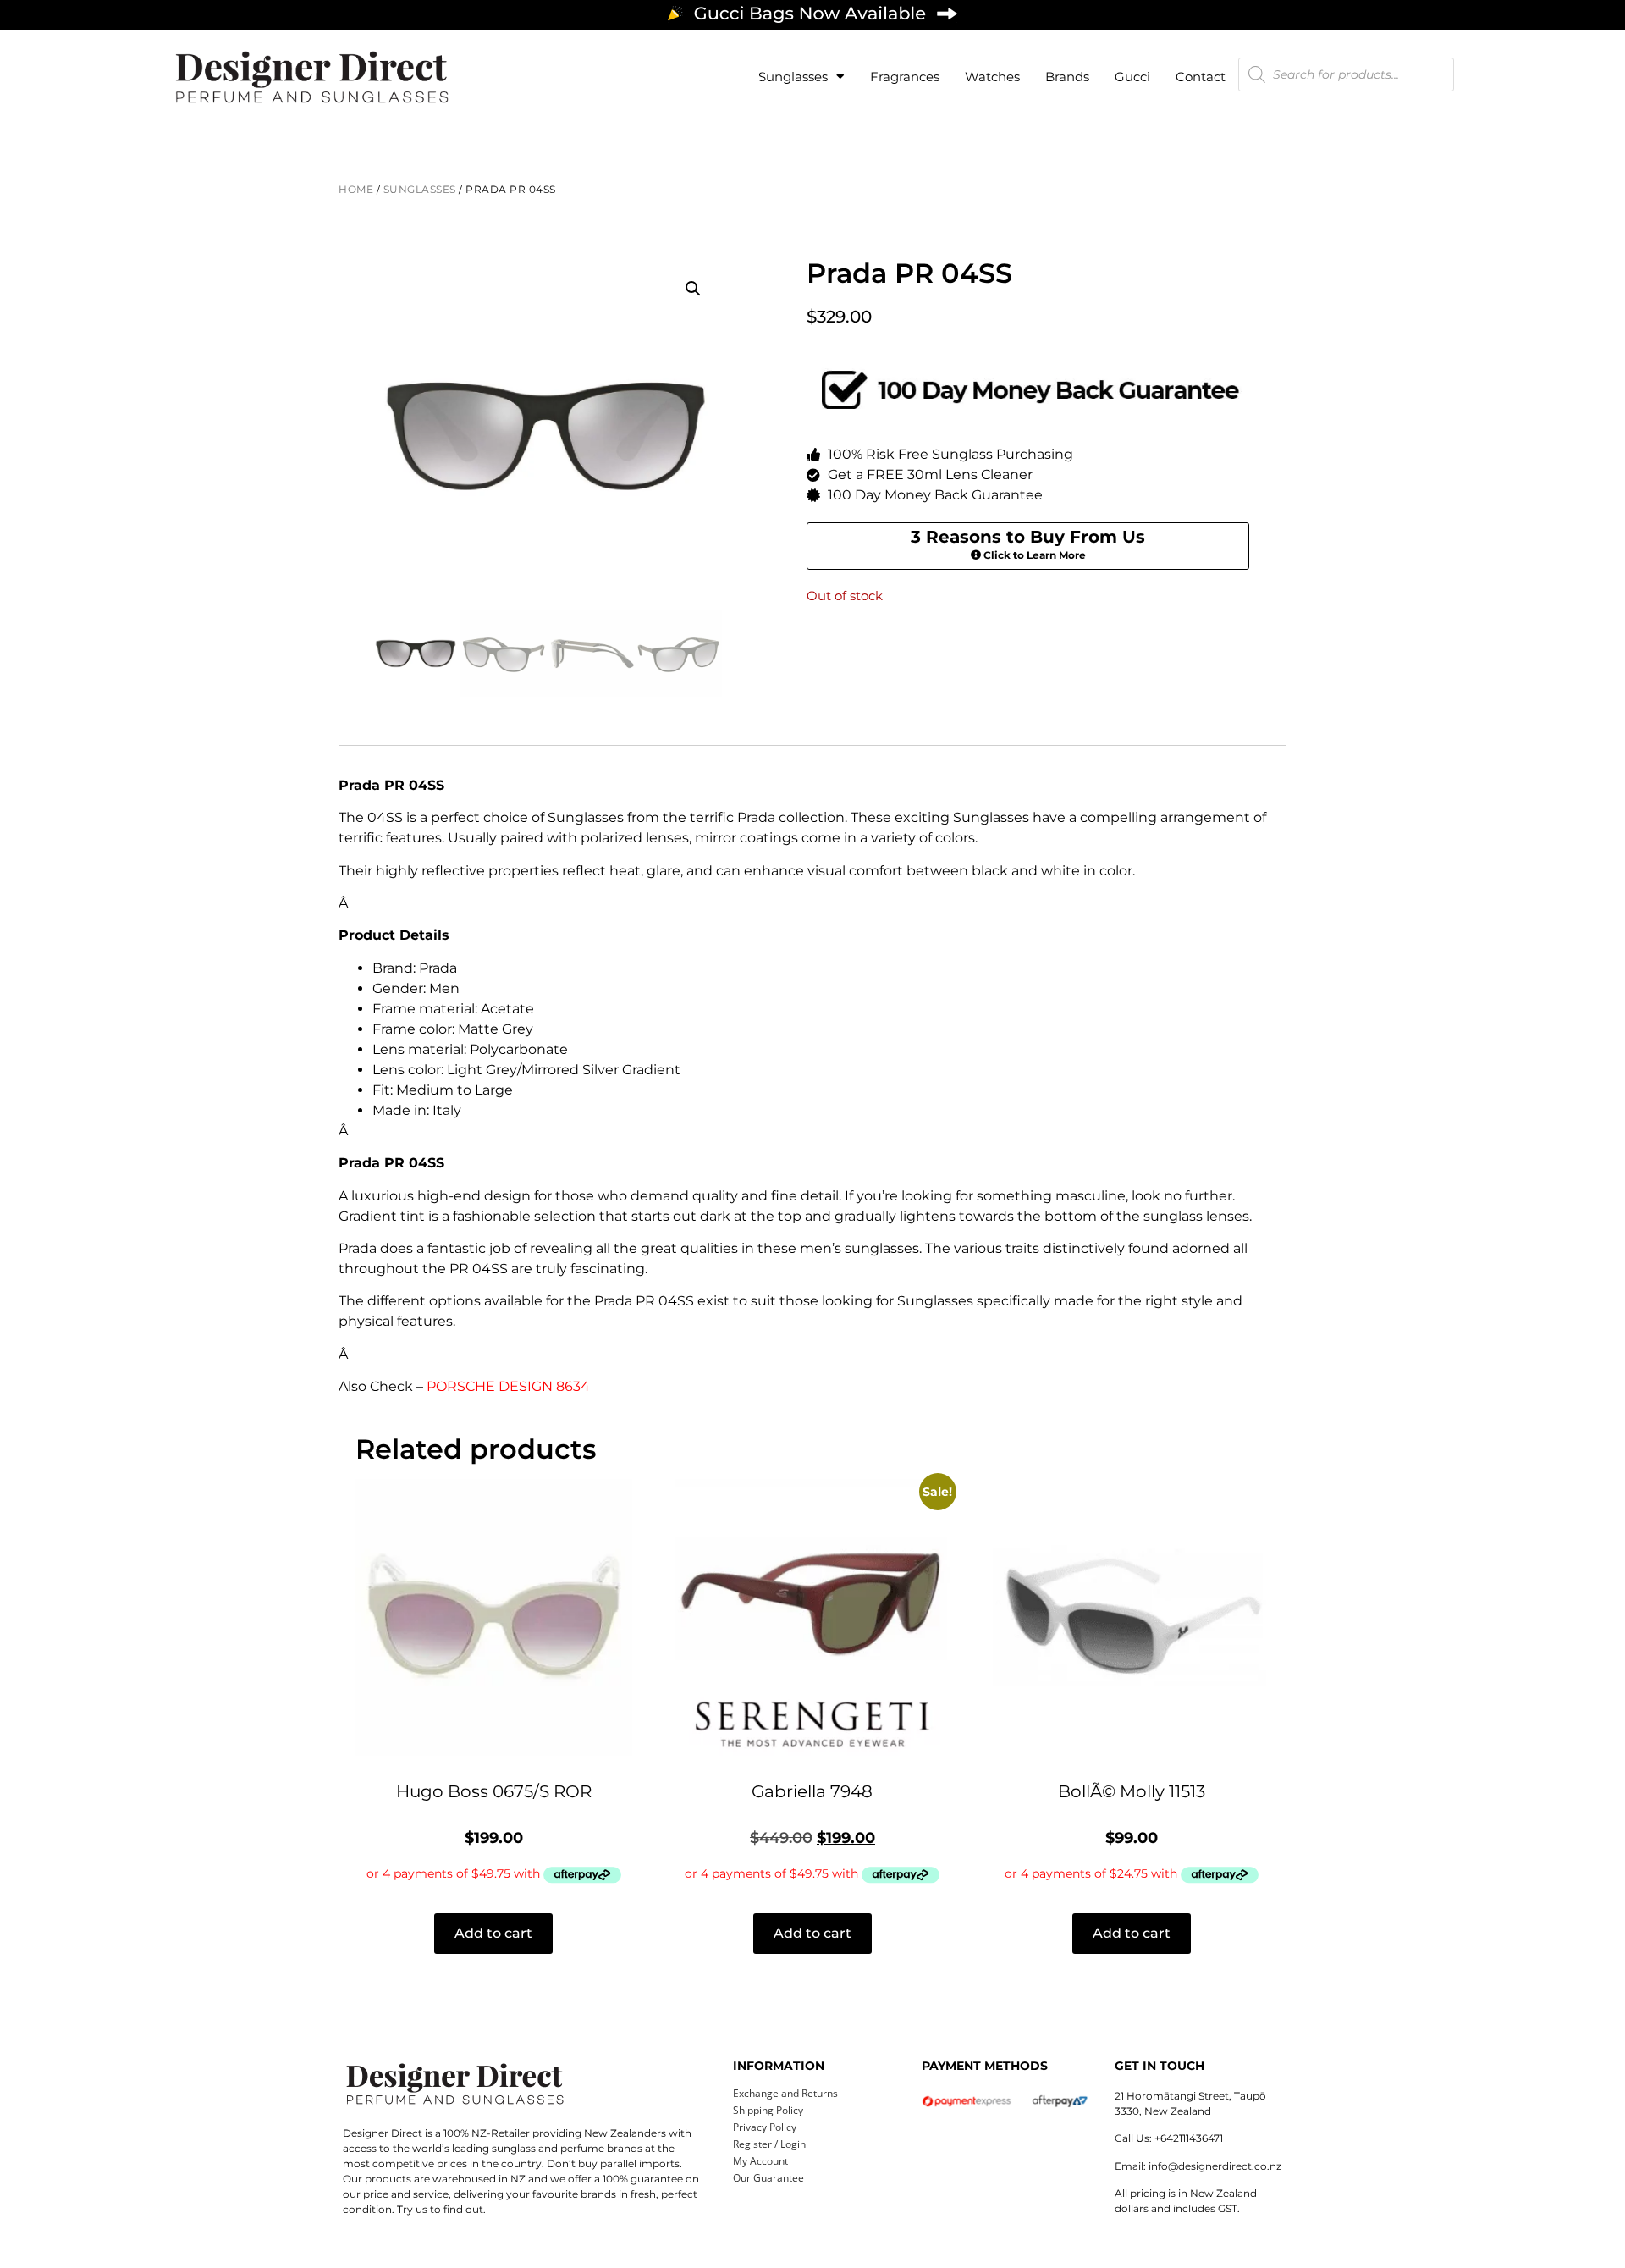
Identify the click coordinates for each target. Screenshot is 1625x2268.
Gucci (1132, 77)
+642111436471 (1189, 2138)
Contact (1201, 77)
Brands (1067, 77)
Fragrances (905, 77)
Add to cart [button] (493, 1933)
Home (356, 189)
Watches (992, 77)
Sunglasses (793, 77)
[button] (693, 289)
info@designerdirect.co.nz (1215, 2166)
